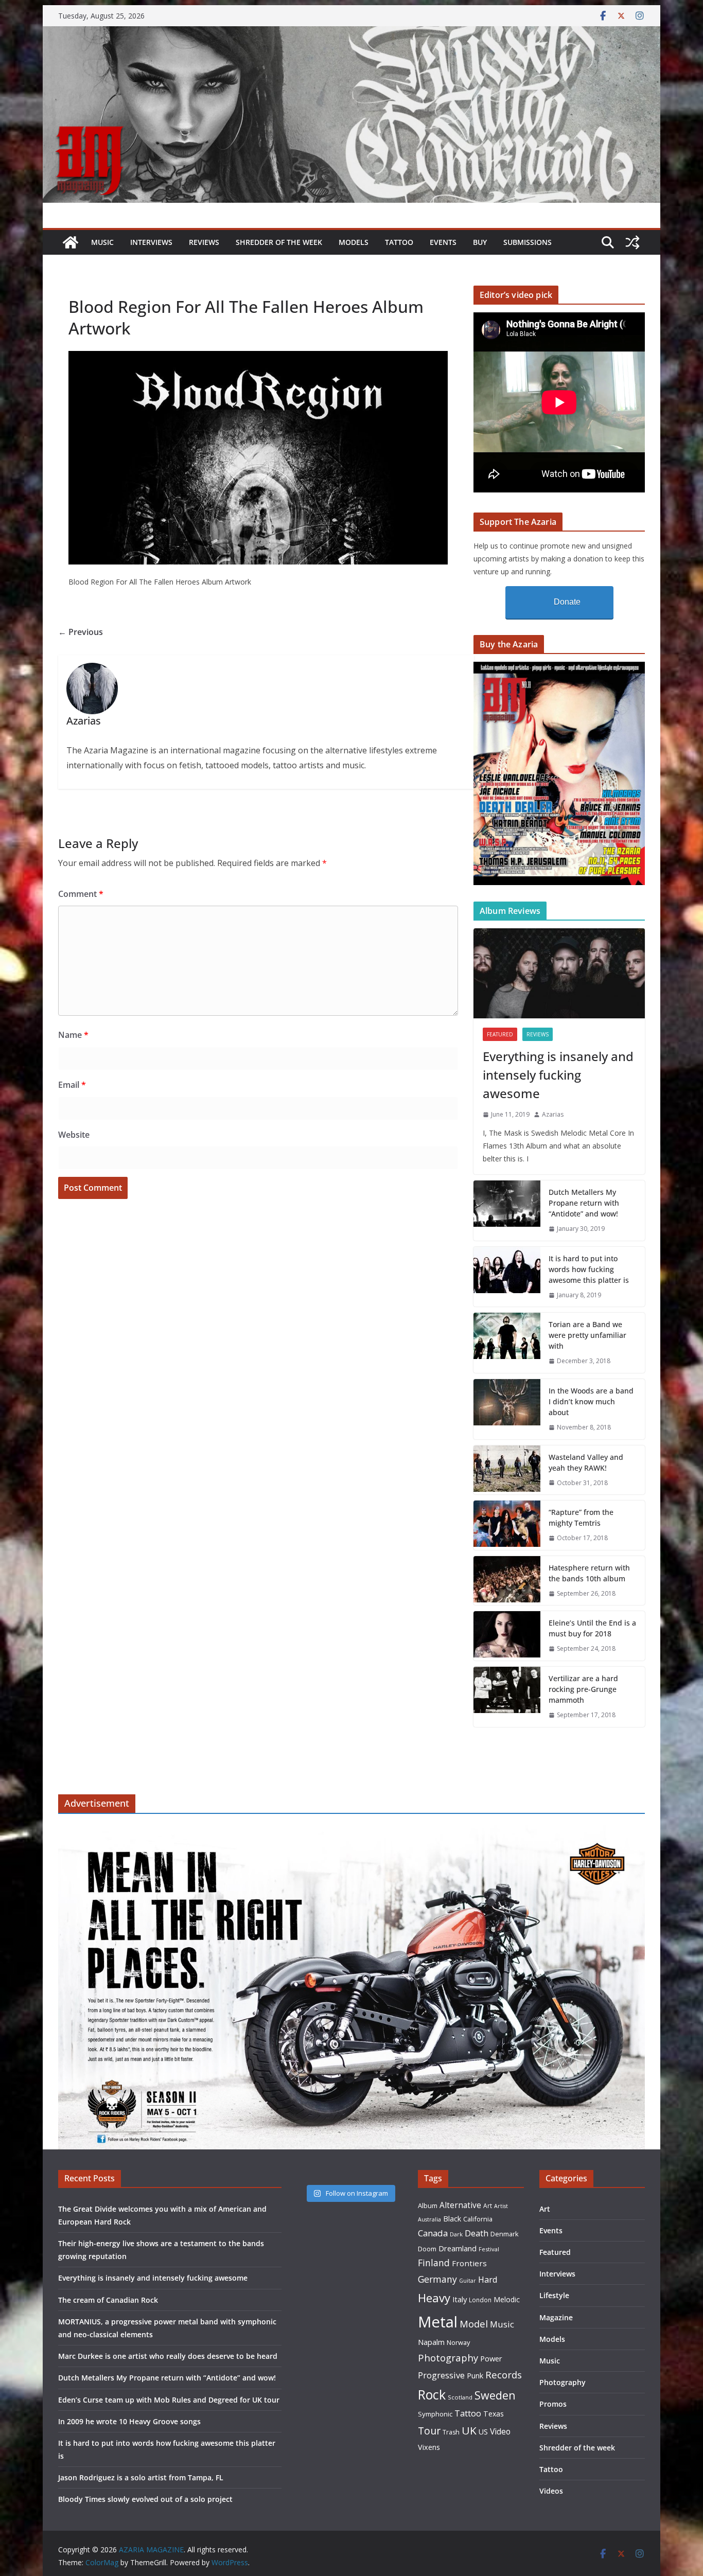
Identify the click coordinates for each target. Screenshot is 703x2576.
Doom (427, 2249)
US (483, 2432)
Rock (432, 2394)
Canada (433, 2233)
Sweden (495, 2395)
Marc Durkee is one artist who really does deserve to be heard (168, 2356)
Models (354, 242)
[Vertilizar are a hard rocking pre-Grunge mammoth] (507, 1697)
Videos (551, 2491)
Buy (480, 242)
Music (102, 242)
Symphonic (435, 2414)
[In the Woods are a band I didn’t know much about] (507, 1409)
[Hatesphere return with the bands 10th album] (507, 1581)
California (478, 2219)
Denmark (505, 2234)
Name (73, 1035)
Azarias (553, 1114)
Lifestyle (554, 2295)
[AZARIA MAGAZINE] (351, 33)
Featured (500, 1034)
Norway (458, 2342)
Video (500, 2431)
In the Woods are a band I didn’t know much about (591, 1401)
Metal (438, 2322)
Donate (567, 602)
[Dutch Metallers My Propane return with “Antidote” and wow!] (507, 1211)
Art (488, 2206)
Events (443, 242)
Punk (475, 2376)
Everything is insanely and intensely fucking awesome (558, 1075)
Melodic (507, 2299)
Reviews (204, 242)
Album (428, 2206)
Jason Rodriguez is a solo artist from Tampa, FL (141, 2477)
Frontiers (469, 2263)
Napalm (431, 2342)
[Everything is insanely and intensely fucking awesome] (559, 973)
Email (72, 1085)
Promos (553, 2404)
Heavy (434, 2298)
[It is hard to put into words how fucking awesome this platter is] (507, 1277)
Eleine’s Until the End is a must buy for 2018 (592, 1628)
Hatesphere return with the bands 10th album (589, 1573)
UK (469, 2430)
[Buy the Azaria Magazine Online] (559, 668)
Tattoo (399, 242)
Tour (429, 2431)
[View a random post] (632, 242)
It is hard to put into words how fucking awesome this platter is (589, 1269)
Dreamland (458, 2248)
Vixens (429, 2447)
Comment (81, 894)
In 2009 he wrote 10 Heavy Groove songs (129, 2421)
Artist (501, 2206)
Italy (460, 2299)
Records (504, 2375)
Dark (456, 2234)
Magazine (556, 2317)
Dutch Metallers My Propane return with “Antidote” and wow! (584, 1203)
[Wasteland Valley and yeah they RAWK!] (507, 1470)
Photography (448, 2358)
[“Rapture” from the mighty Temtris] (507, 1525)
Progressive (441, 2375)
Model (474, 2324)
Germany (437, 2279)
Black (452, 2219)
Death (477, 2233)
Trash (451, 2432)
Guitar (468, 2281)
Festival (489, 2249)
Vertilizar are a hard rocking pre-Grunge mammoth (583, 1689)
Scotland (460, 2397)
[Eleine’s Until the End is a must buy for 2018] (507, 1636)
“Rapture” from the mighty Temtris (581, 1518)
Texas (494, 2414)
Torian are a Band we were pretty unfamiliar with (587, 1335)
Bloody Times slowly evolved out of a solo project (145, 2499)
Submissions (528, 242)
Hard (488, 2279)
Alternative (460, 2205)
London (480, 2300)
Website (74, 1135)
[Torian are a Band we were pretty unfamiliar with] (507, 1343)
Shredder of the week (279, 242)
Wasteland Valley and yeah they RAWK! (586, 1462)
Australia (429, 2219)
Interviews (151, 242)
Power (491, 2358)
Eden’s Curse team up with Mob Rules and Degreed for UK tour (169, 2400)
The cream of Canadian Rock (108, 2300)
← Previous (81, 632)
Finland (434, 2263)
